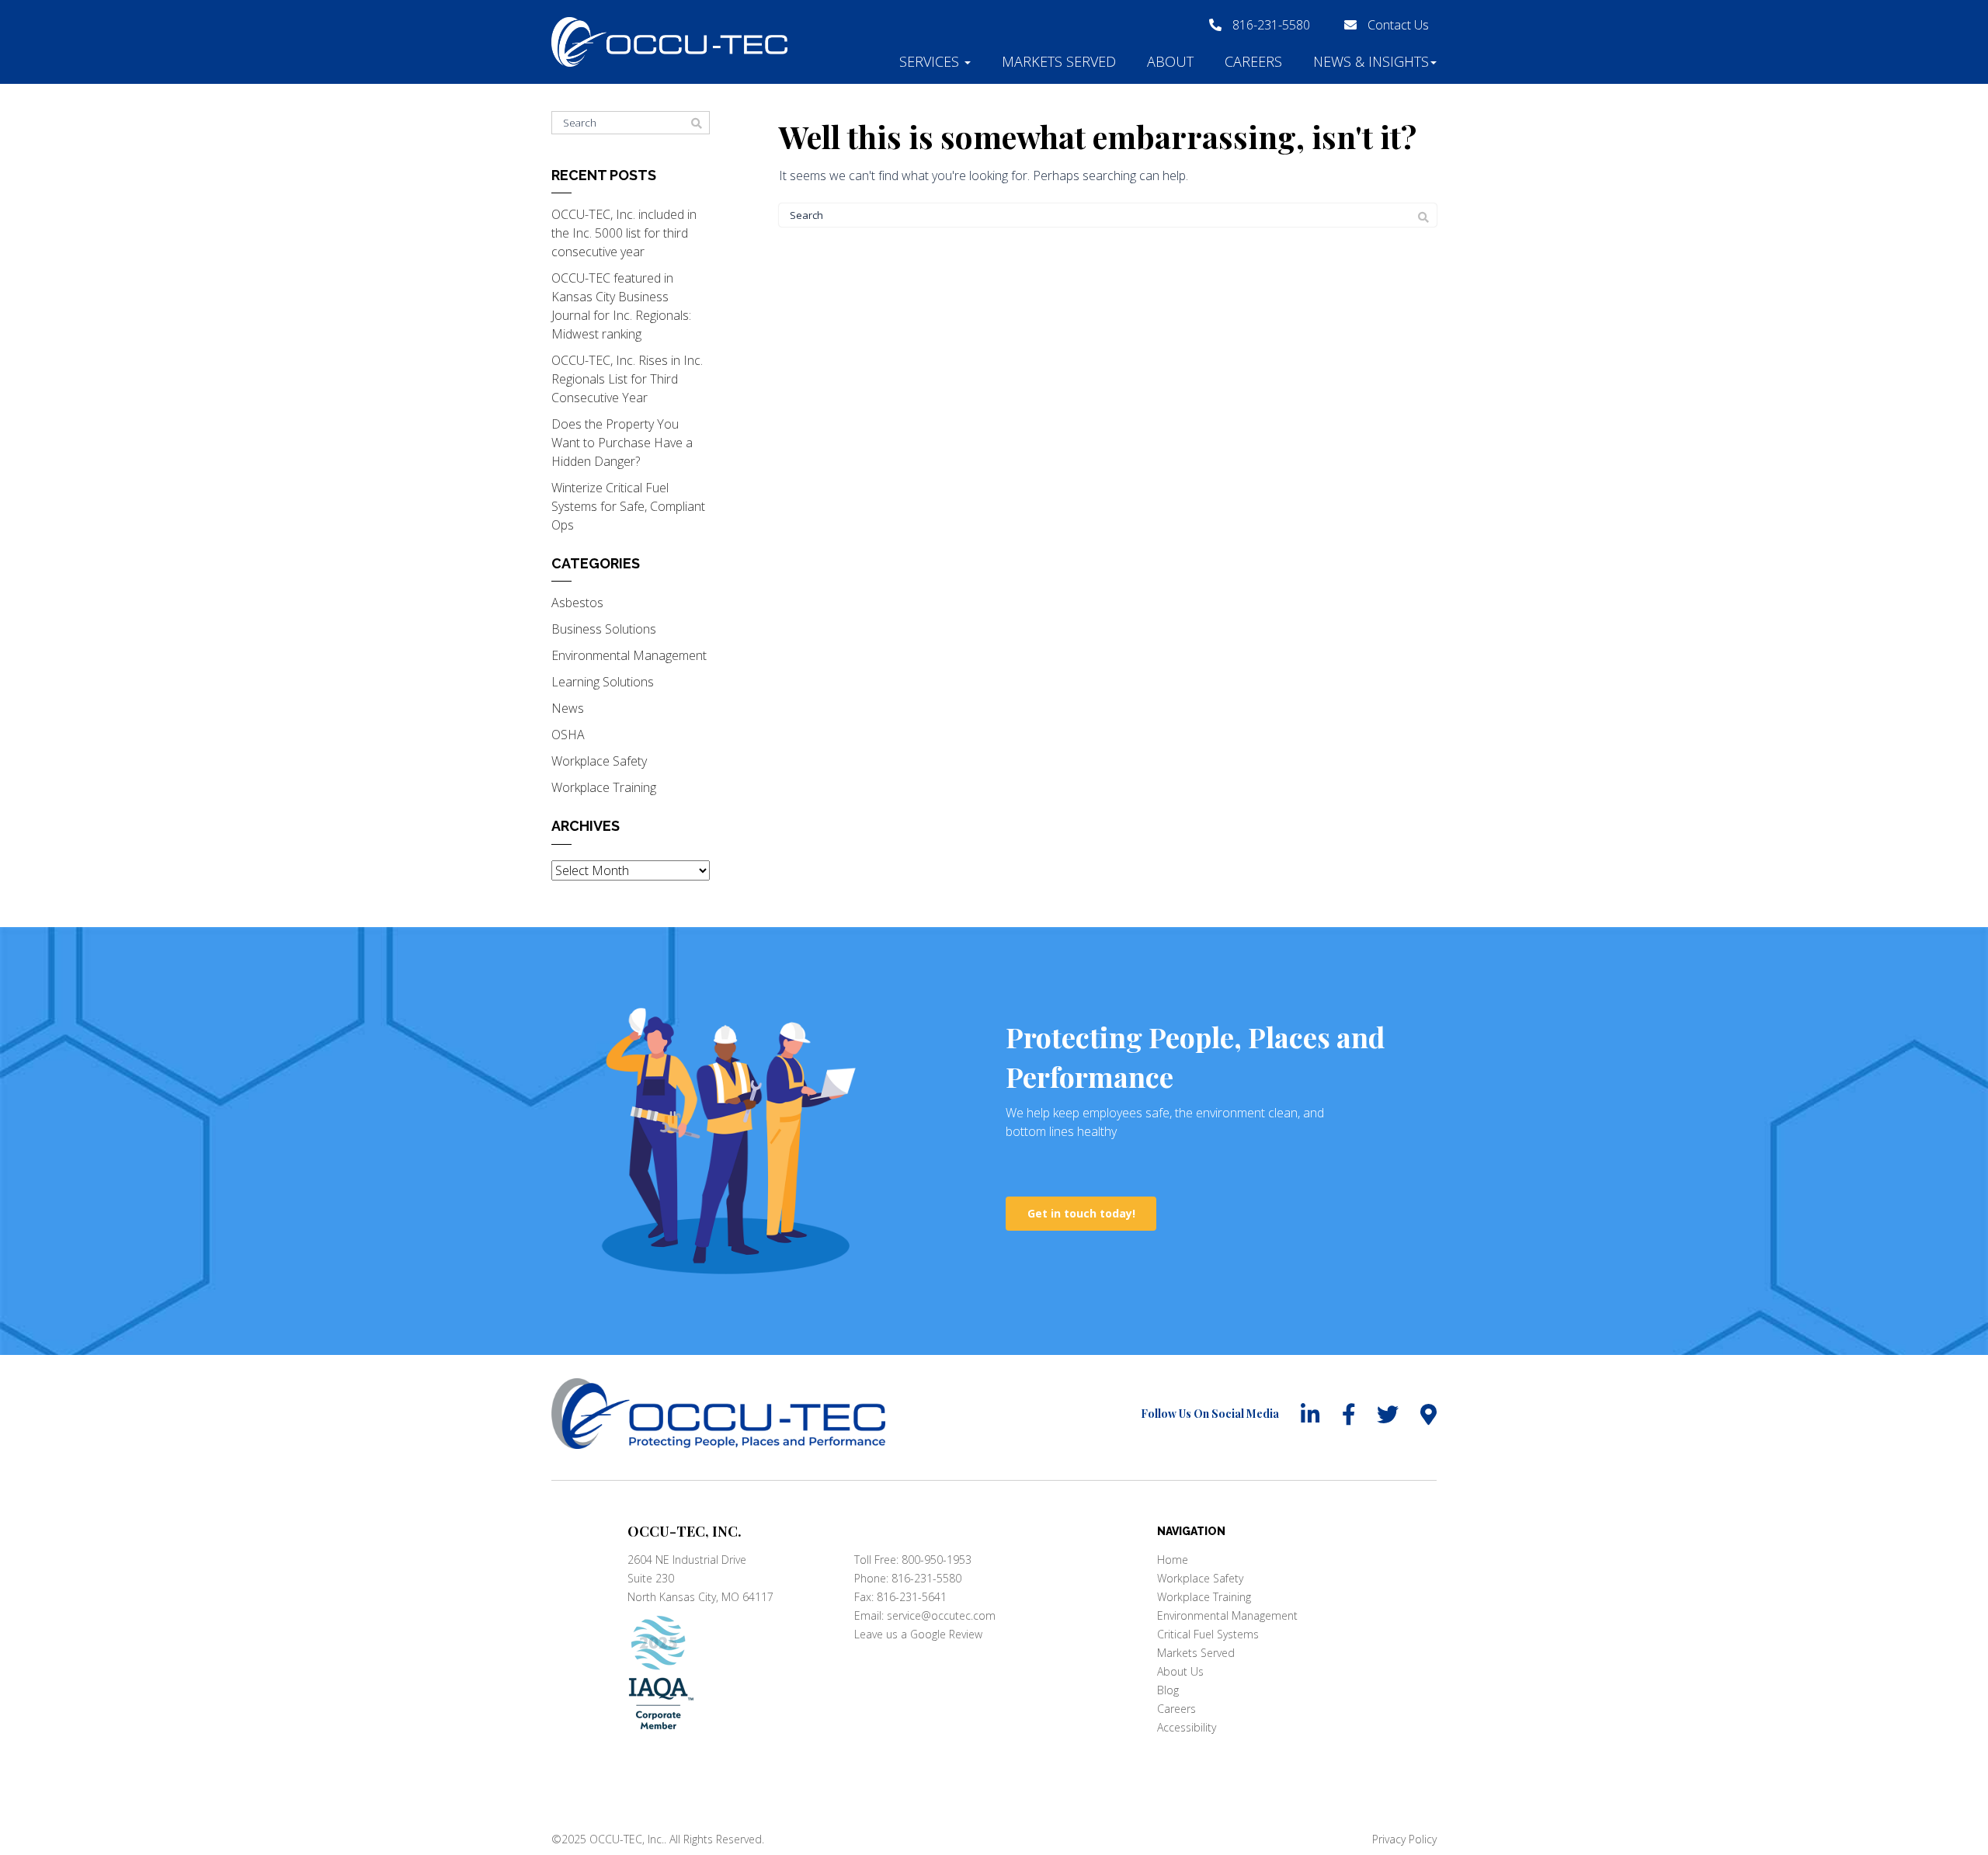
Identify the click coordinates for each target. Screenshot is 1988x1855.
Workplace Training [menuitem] (1204, 1597)
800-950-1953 (937, 1560)
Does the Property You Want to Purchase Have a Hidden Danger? (622, 443)
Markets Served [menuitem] (1196, 1653)
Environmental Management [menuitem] (1227, 1615)
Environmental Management (629, 655)
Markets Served (1059, 61)
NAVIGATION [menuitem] (1191, 1531)
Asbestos (577, 603)
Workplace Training (604, 787)
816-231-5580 (1271, 25)
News (568, 708)
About (1170, 61)
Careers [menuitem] (1176, 1709)
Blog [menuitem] (1168, 1690)
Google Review (946, 1634)
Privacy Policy (1404, 1839)
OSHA (568, 735)
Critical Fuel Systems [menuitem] (1208, 1634)
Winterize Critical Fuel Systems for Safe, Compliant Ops (628, 506)
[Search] (1423, 217)
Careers (1253, 61)
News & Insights (1371, 61)
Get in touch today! (1081, 1213)
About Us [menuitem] (1180, 1671)
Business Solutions (604, 629)
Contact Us (1397, 25)
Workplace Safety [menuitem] (1200, 1578)
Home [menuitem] (1173, 1560)
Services (931, 61)
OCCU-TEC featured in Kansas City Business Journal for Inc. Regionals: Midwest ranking (621, 306)
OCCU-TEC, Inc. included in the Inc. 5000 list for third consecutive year (624, 233)
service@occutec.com (941, 1615)
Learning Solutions (603, 682)
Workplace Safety (599, 761)
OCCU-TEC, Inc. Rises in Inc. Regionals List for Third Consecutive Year (627, 379)
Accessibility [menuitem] (1187, 1727)
